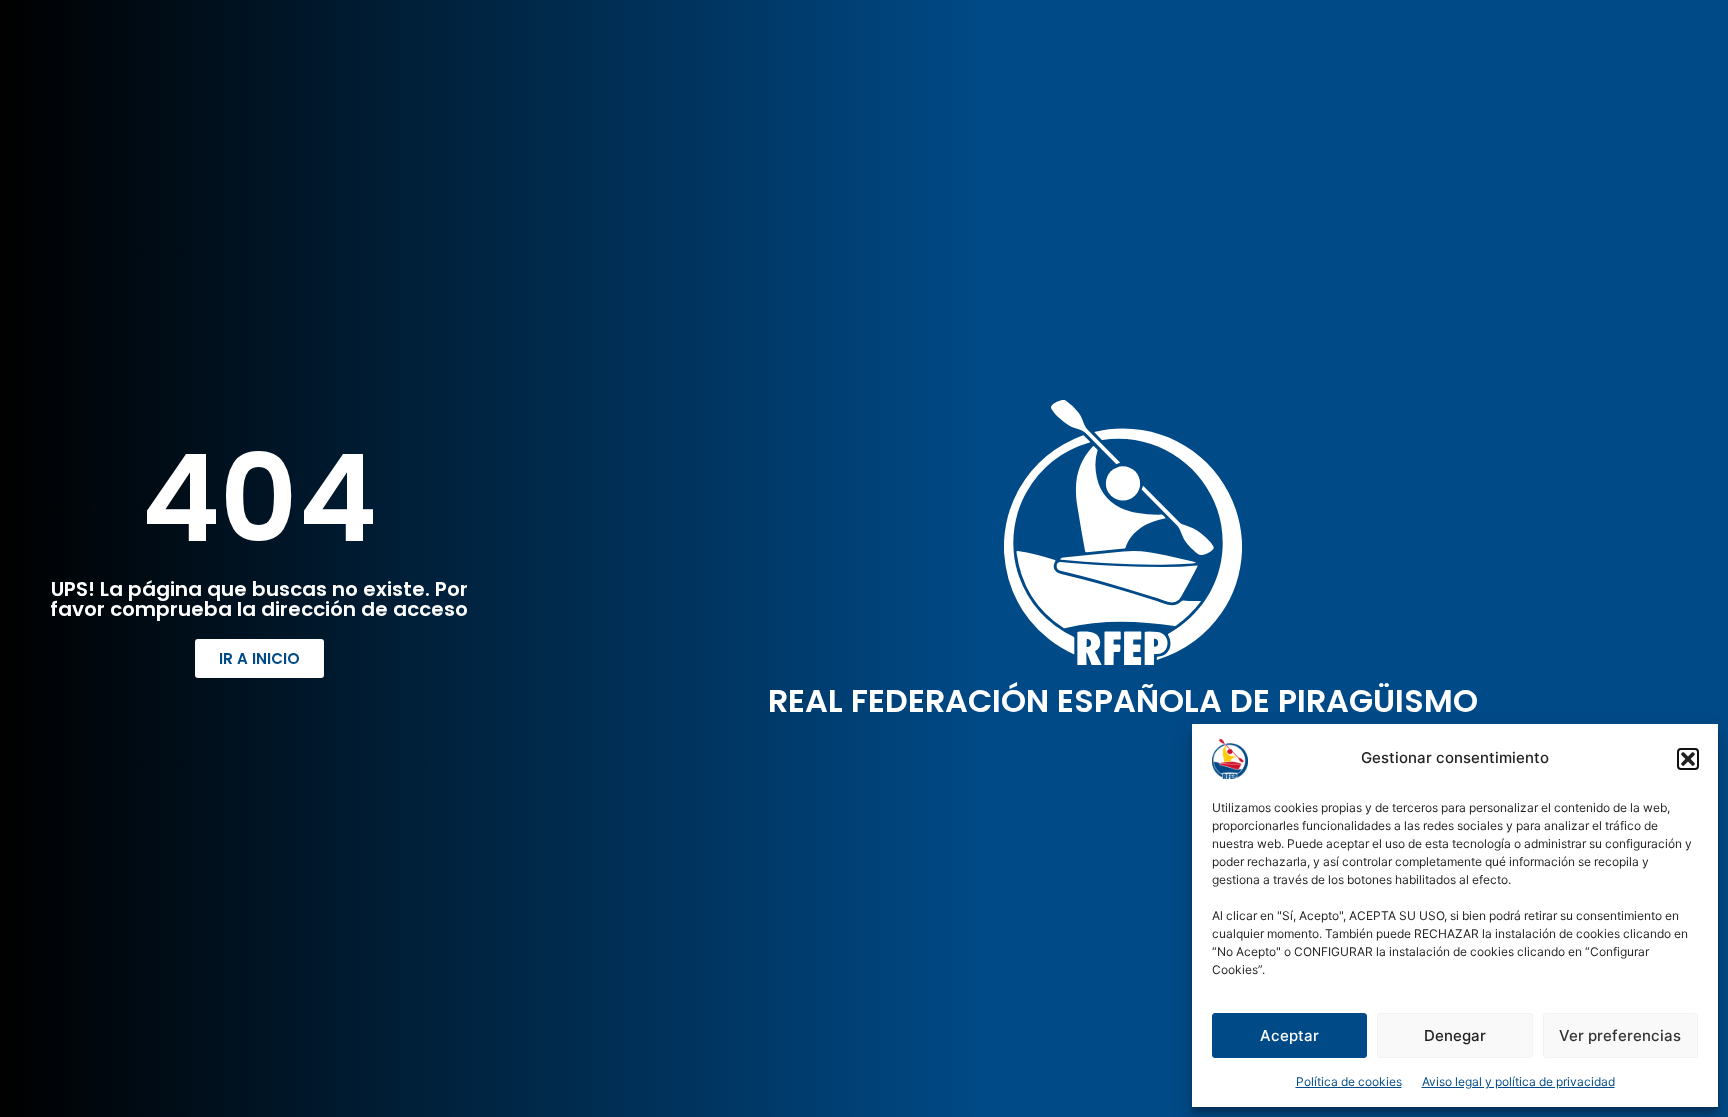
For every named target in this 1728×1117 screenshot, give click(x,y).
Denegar (1455, 1035)
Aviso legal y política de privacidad (1518, 1081)
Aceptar (1289, 1035)
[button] (1688, 759)
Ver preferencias (1620, 1035)
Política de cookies (1349, 1081)
